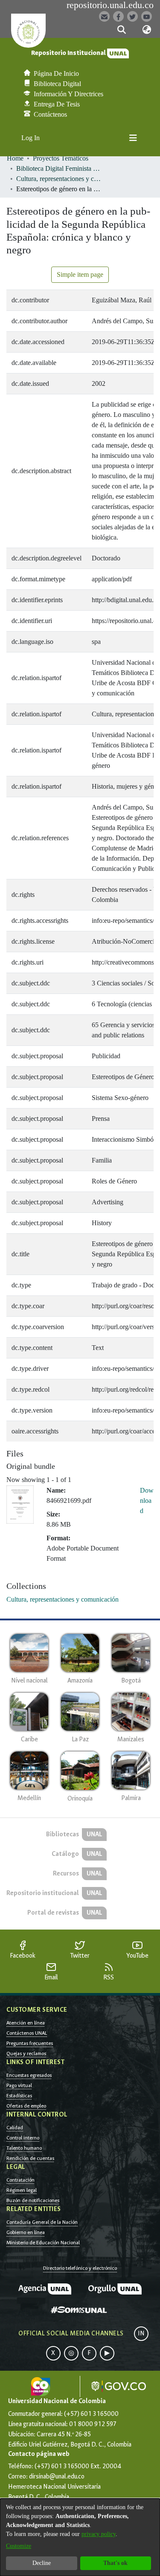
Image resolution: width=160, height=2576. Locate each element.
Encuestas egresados (29, 2075)
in (141, 2333)
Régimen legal (22, 2190)
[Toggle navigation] (133, 138)
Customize (19, 2546)
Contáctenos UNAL (27, 2033)
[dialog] (80, 2537)
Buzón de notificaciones (33, 2200)
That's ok (115, 2563)
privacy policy (99, 2534)
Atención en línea (26, 2023)
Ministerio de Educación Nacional (43, 2243)
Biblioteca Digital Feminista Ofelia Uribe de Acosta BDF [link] (59, 168)
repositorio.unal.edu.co (110, 5)
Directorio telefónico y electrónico (80, 2268)
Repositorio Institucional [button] (69, 53)
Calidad (15, 2128)
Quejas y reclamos (26, 2053)
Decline (42, 2563)
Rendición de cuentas (30, 2158)
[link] (63, 1599)
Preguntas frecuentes (30, 2043)
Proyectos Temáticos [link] (61, 158)
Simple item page (80, 274)
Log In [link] (31, 138)
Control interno (23, 2138)
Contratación (20, 2180)
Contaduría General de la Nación (42, 2222)
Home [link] (15, 158)
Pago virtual (19, 2085)
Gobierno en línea (26, 2232)
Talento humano (24, 2148)
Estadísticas (19, 2096)
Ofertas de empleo (26, 2106)
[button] (122, 30)
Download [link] (147, 1501)
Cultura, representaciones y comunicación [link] (59, 179)
